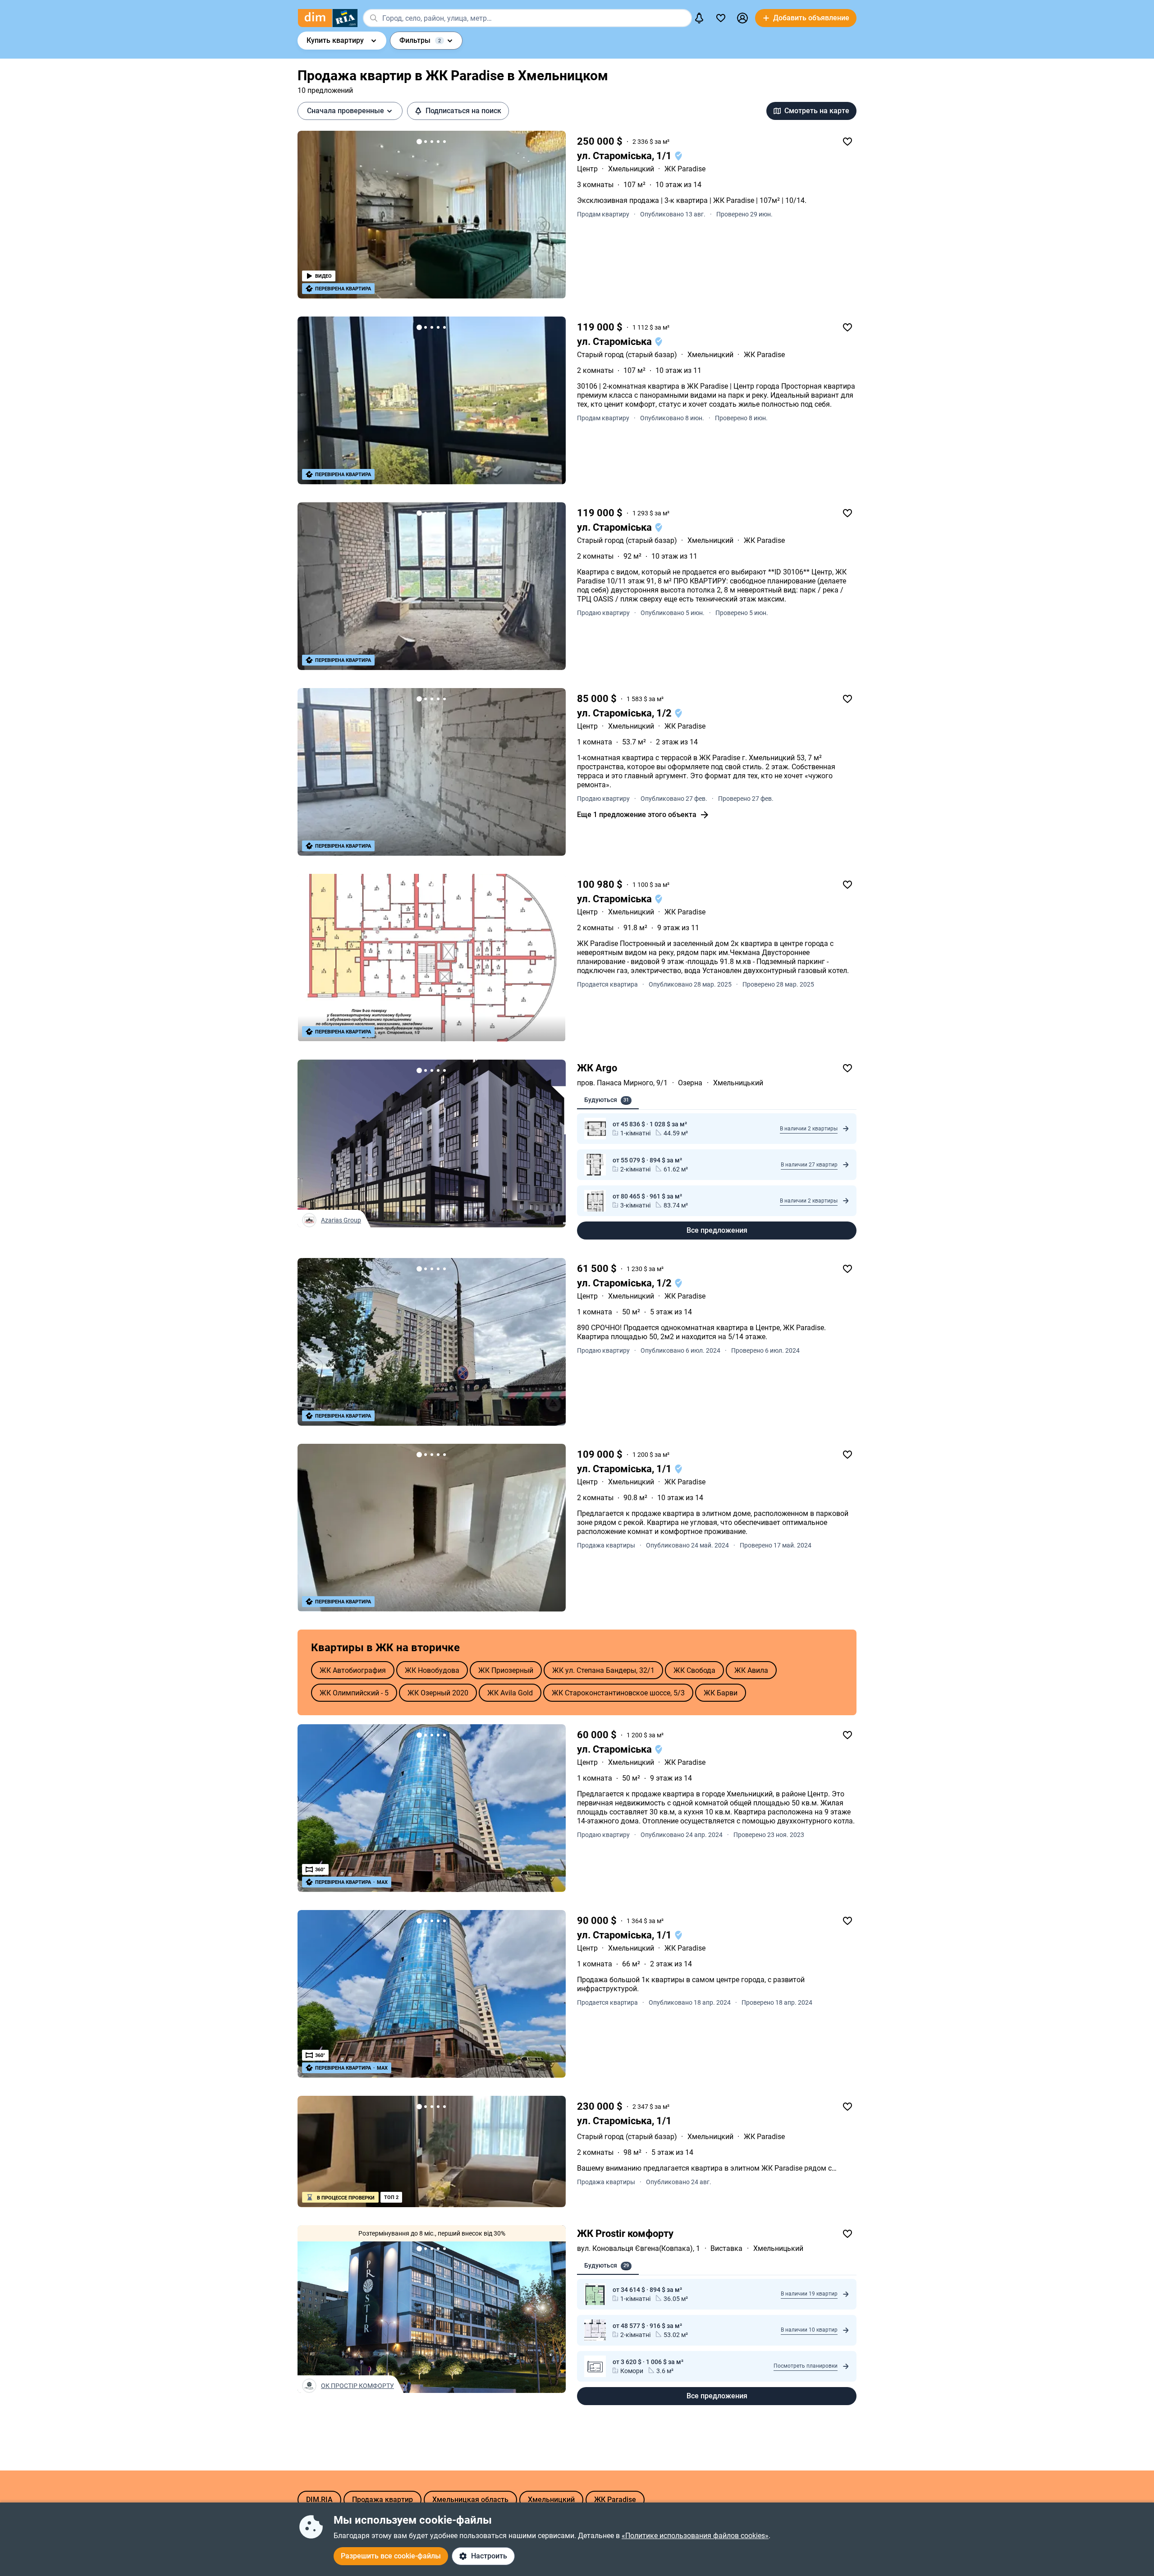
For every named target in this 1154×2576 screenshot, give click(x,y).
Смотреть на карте (817, 111)
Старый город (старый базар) (627, 355)
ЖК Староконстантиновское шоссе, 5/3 (618, 1693)
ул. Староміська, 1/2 (625, 713)
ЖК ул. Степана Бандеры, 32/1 (603, 1670)
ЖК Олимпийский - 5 (354, 1693)
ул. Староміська (616, 342)
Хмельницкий (631, 169)
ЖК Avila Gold (510, 1693)
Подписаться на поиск (463, 111)
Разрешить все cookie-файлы (391, 2556)
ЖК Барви (721, 1693)
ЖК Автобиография (353, 1670)
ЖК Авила (751, 1670)
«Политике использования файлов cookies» (695, 2536)
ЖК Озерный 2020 (438, 1693)
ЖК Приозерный (506, 1670)
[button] (742, 18)
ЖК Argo (597, 1068)
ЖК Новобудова (432, 1670)
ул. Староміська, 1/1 (625, 156)
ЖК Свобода (694, 1670)
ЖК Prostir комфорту (625, 2234)
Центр (587, 169)
